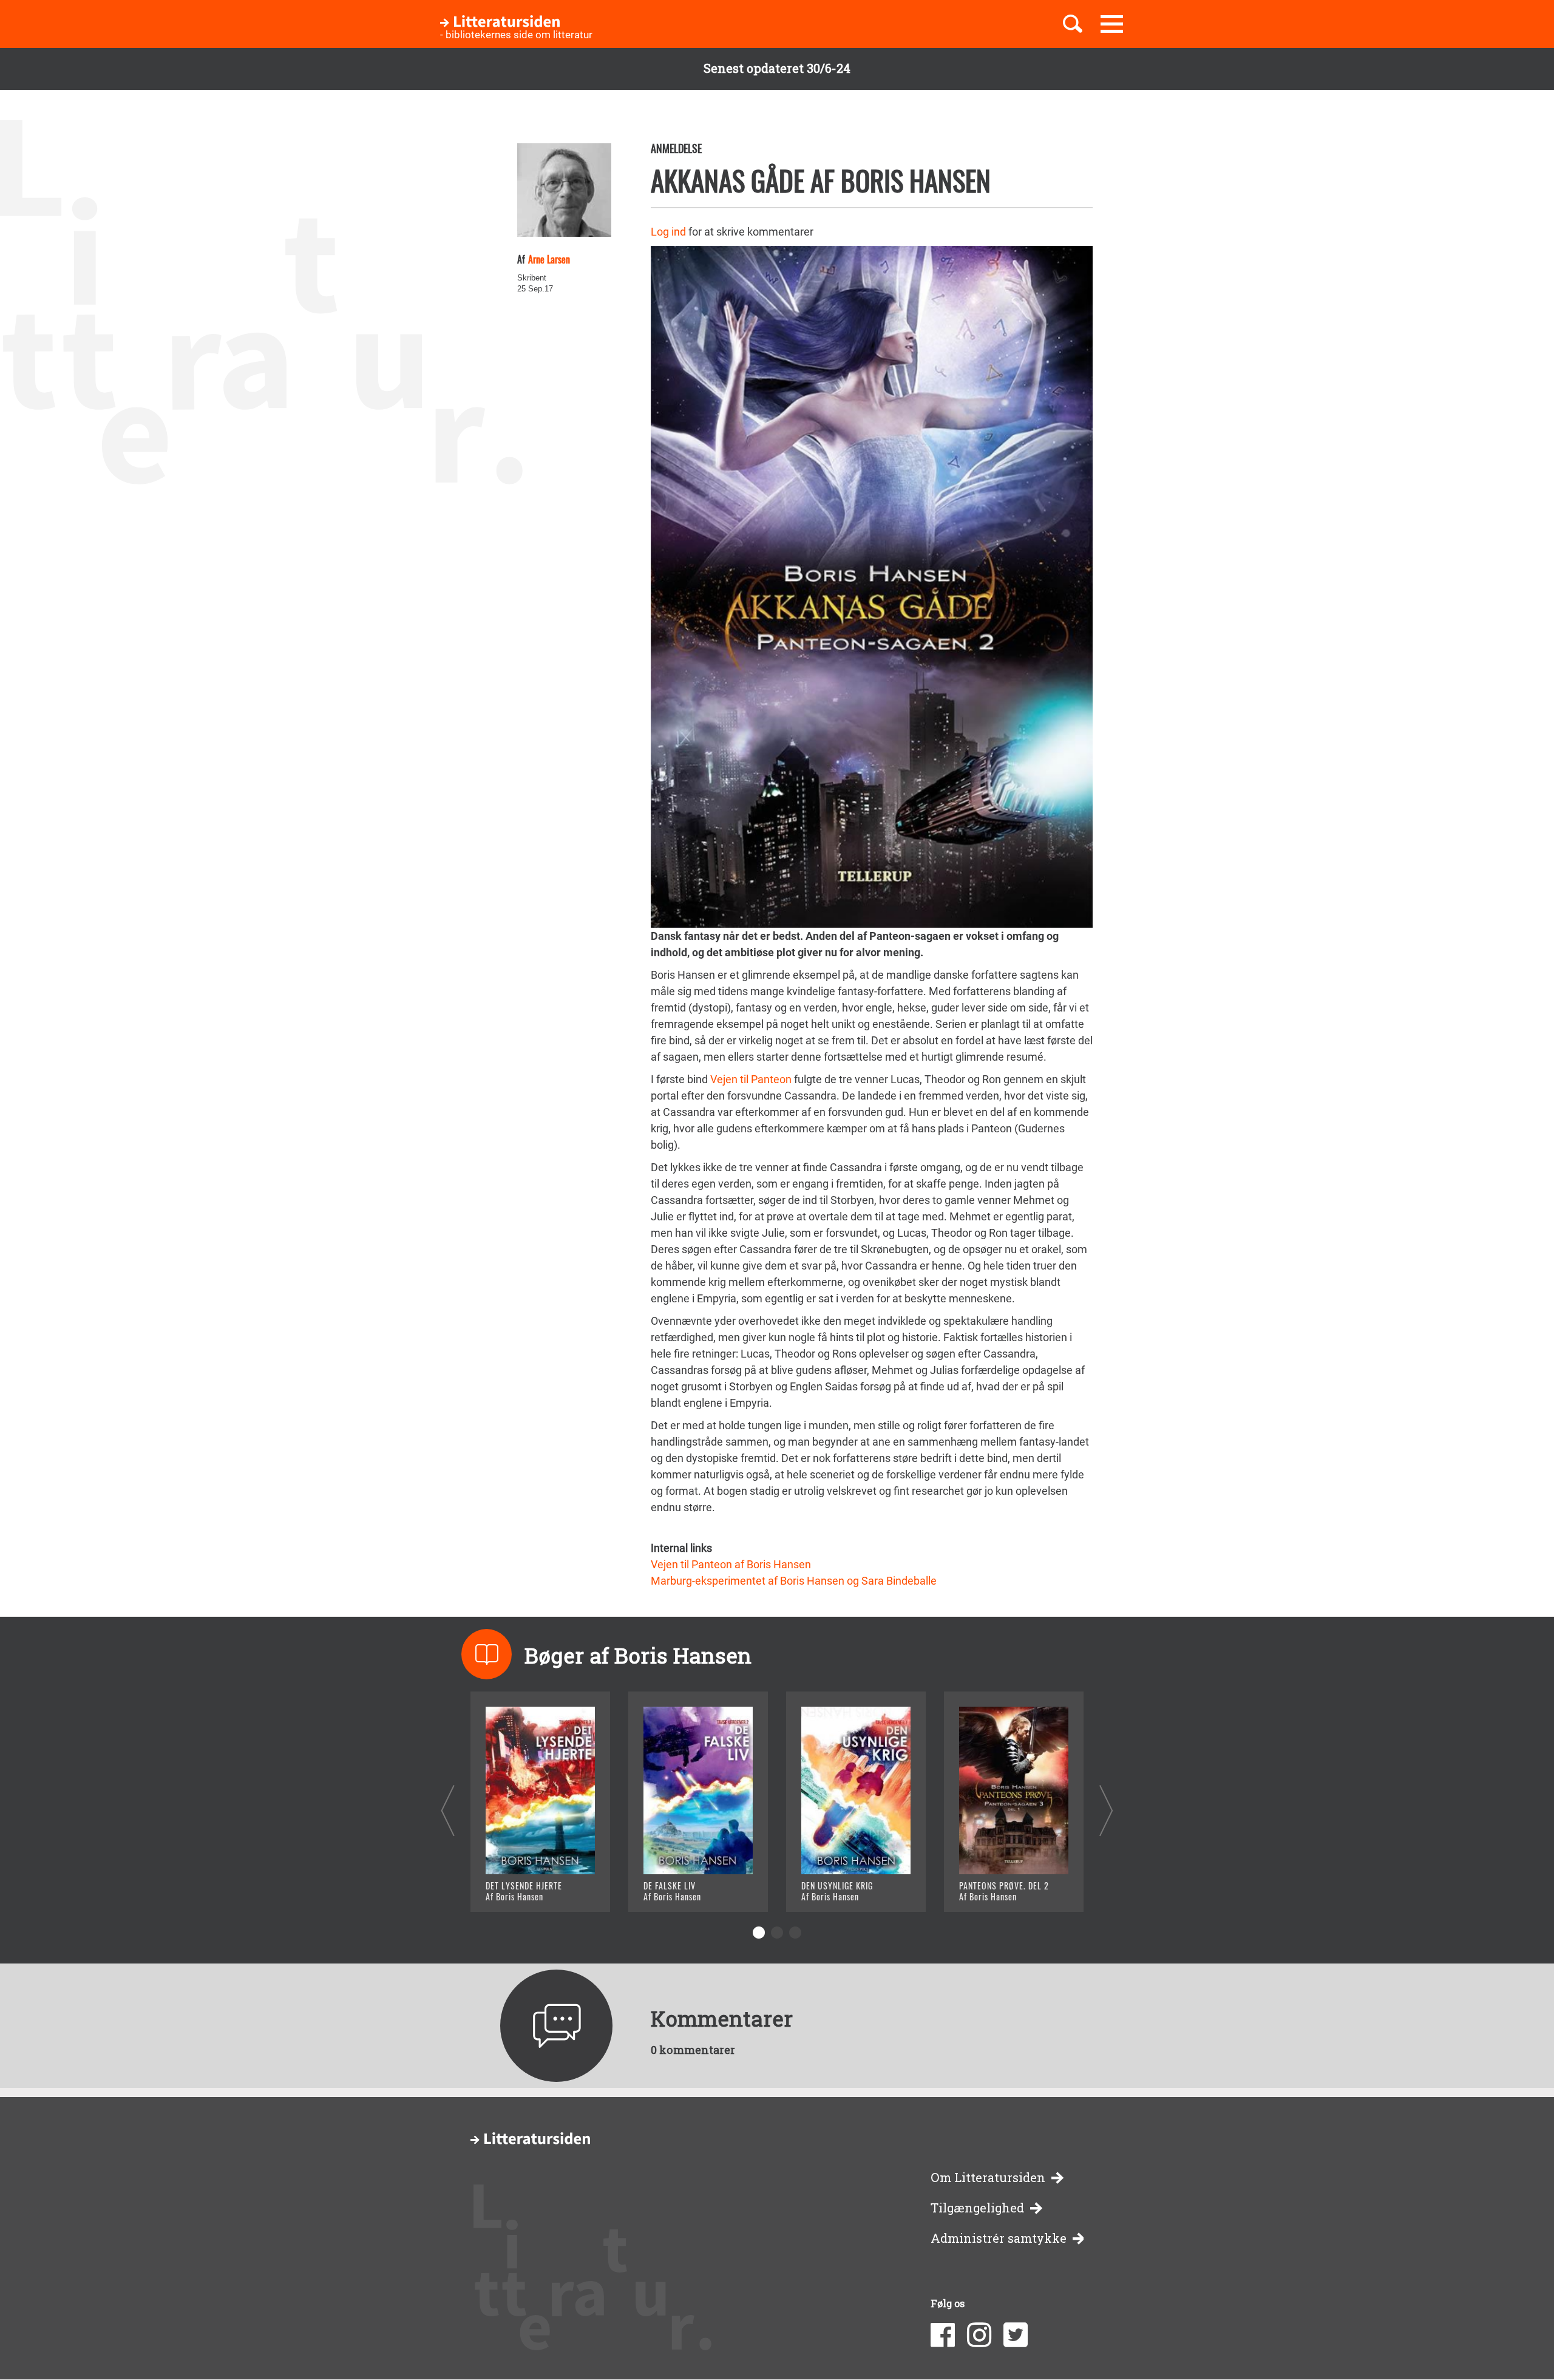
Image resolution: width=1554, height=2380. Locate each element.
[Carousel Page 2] (777, 1933)
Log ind (668, 232)
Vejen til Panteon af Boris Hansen (731, 1564)
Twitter (1016, 2335)
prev (448, 1810)
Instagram (979, 2335)
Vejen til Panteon (751, 1079)
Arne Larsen (549, 259)
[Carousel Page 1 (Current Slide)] (759, 1933)
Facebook (943, 2335)
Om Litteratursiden (988, 2178)
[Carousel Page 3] (795, 1933)
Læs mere (525, 1887)
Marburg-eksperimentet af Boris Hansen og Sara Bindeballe (794, 1581)
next (1106, 1810)
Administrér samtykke (999, 2238)
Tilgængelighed (977, 2208)
